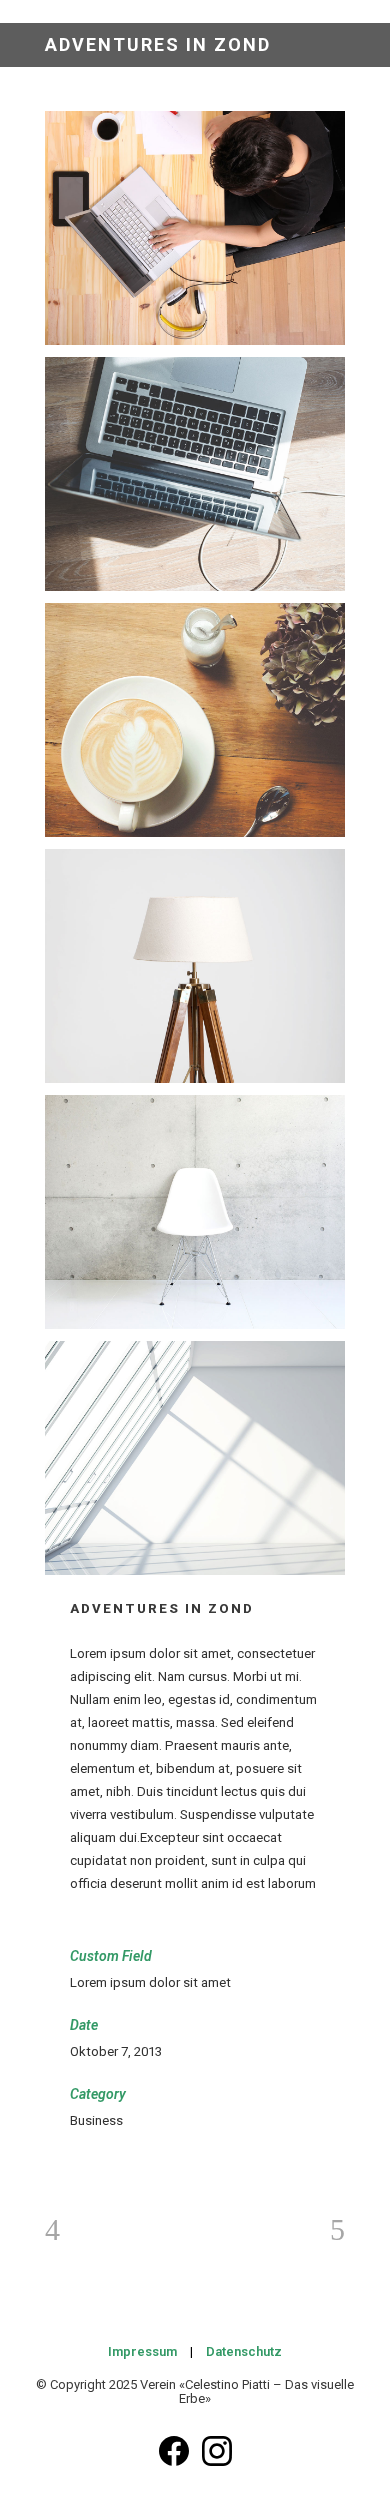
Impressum (142, 2351)
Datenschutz (244, 2351)
